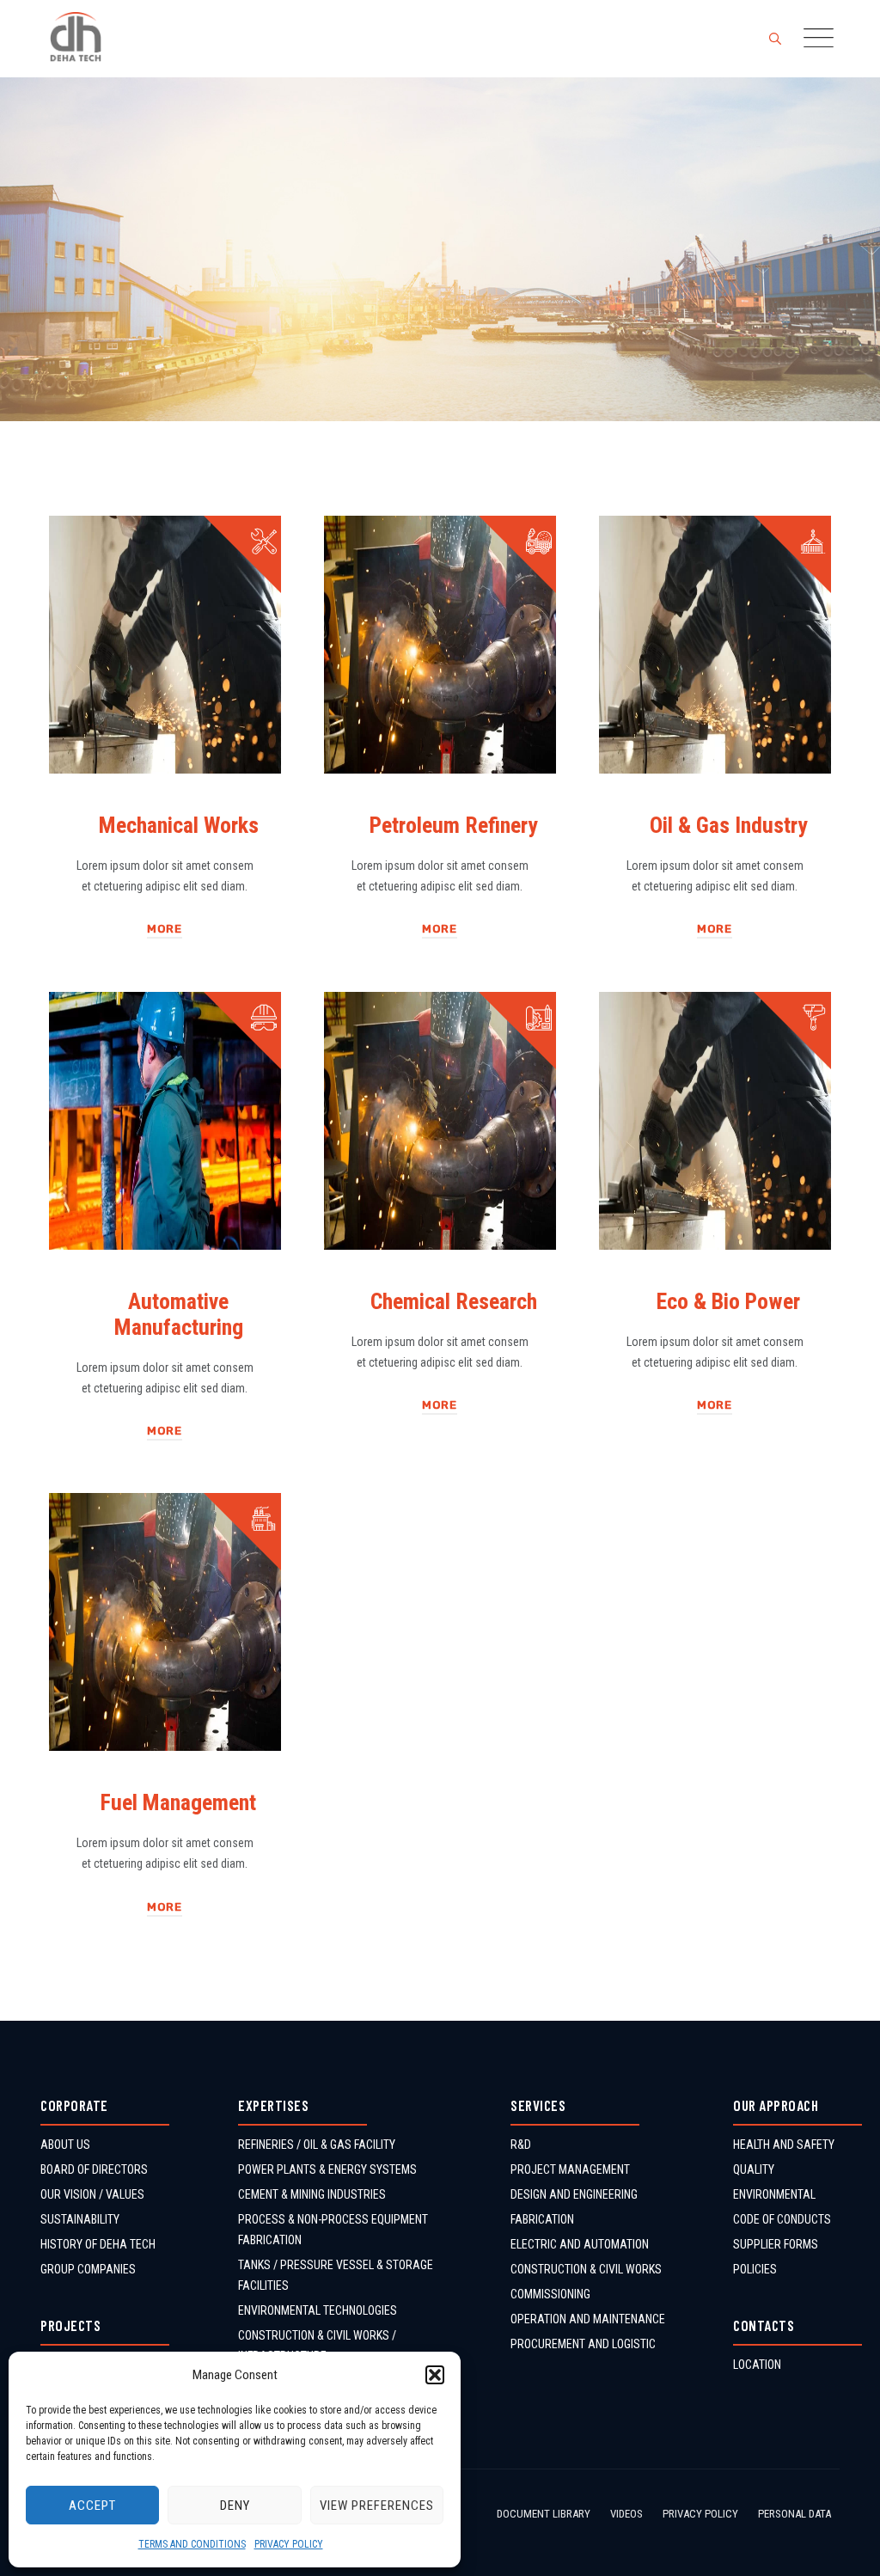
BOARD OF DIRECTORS (94, 2169)
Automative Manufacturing (179, 1314)
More (165, 929)
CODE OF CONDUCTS (782, 2219)
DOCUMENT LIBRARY (544, 2514)
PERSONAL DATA (794, 2514)
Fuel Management (178, 1802)
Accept (92, 2506)
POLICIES (755, 2269)
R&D (521, 2145)
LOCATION (757, 2365)
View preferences (377, 2506)
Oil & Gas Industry (729, 825)
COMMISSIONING (550, 2294)
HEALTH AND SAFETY (784, 2145)
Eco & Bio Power (728, 1301)
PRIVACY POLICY (289, 2544)
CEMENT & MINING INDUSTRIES (312, 2194)
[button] (435, 2375)
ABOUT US (65, 2145)
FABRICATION (542, 2219)
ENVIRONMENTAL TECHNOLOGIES (318, 2310)
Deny (235, 2506)
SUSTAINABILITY (80, 2219)
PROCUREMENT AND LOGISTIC (583, 2344)
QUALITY (754, 2169)
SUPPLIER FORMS (776, 2244)
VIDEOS (626, 2514)
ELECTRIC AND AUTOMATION (580, 2244)
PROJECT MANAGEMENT (570, 2169)
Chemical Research (454, 1301)
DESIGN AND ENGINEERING (574, 2194)
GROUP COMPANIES (88, 2269)
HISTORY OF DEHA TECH (98, 2244)
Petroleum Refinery (454, 825)
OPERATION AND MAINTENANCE (588, 2319)
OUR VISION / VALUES (92, 2194)
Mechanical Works (179, 825)
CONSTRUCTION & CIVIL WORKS (586, 2269)
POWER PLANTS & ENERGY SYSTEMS (327, 2169)
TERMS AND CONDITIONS (192, 2544)
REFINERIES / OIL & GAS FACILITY (317, 2145)
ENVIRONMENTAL (774, 2194)
